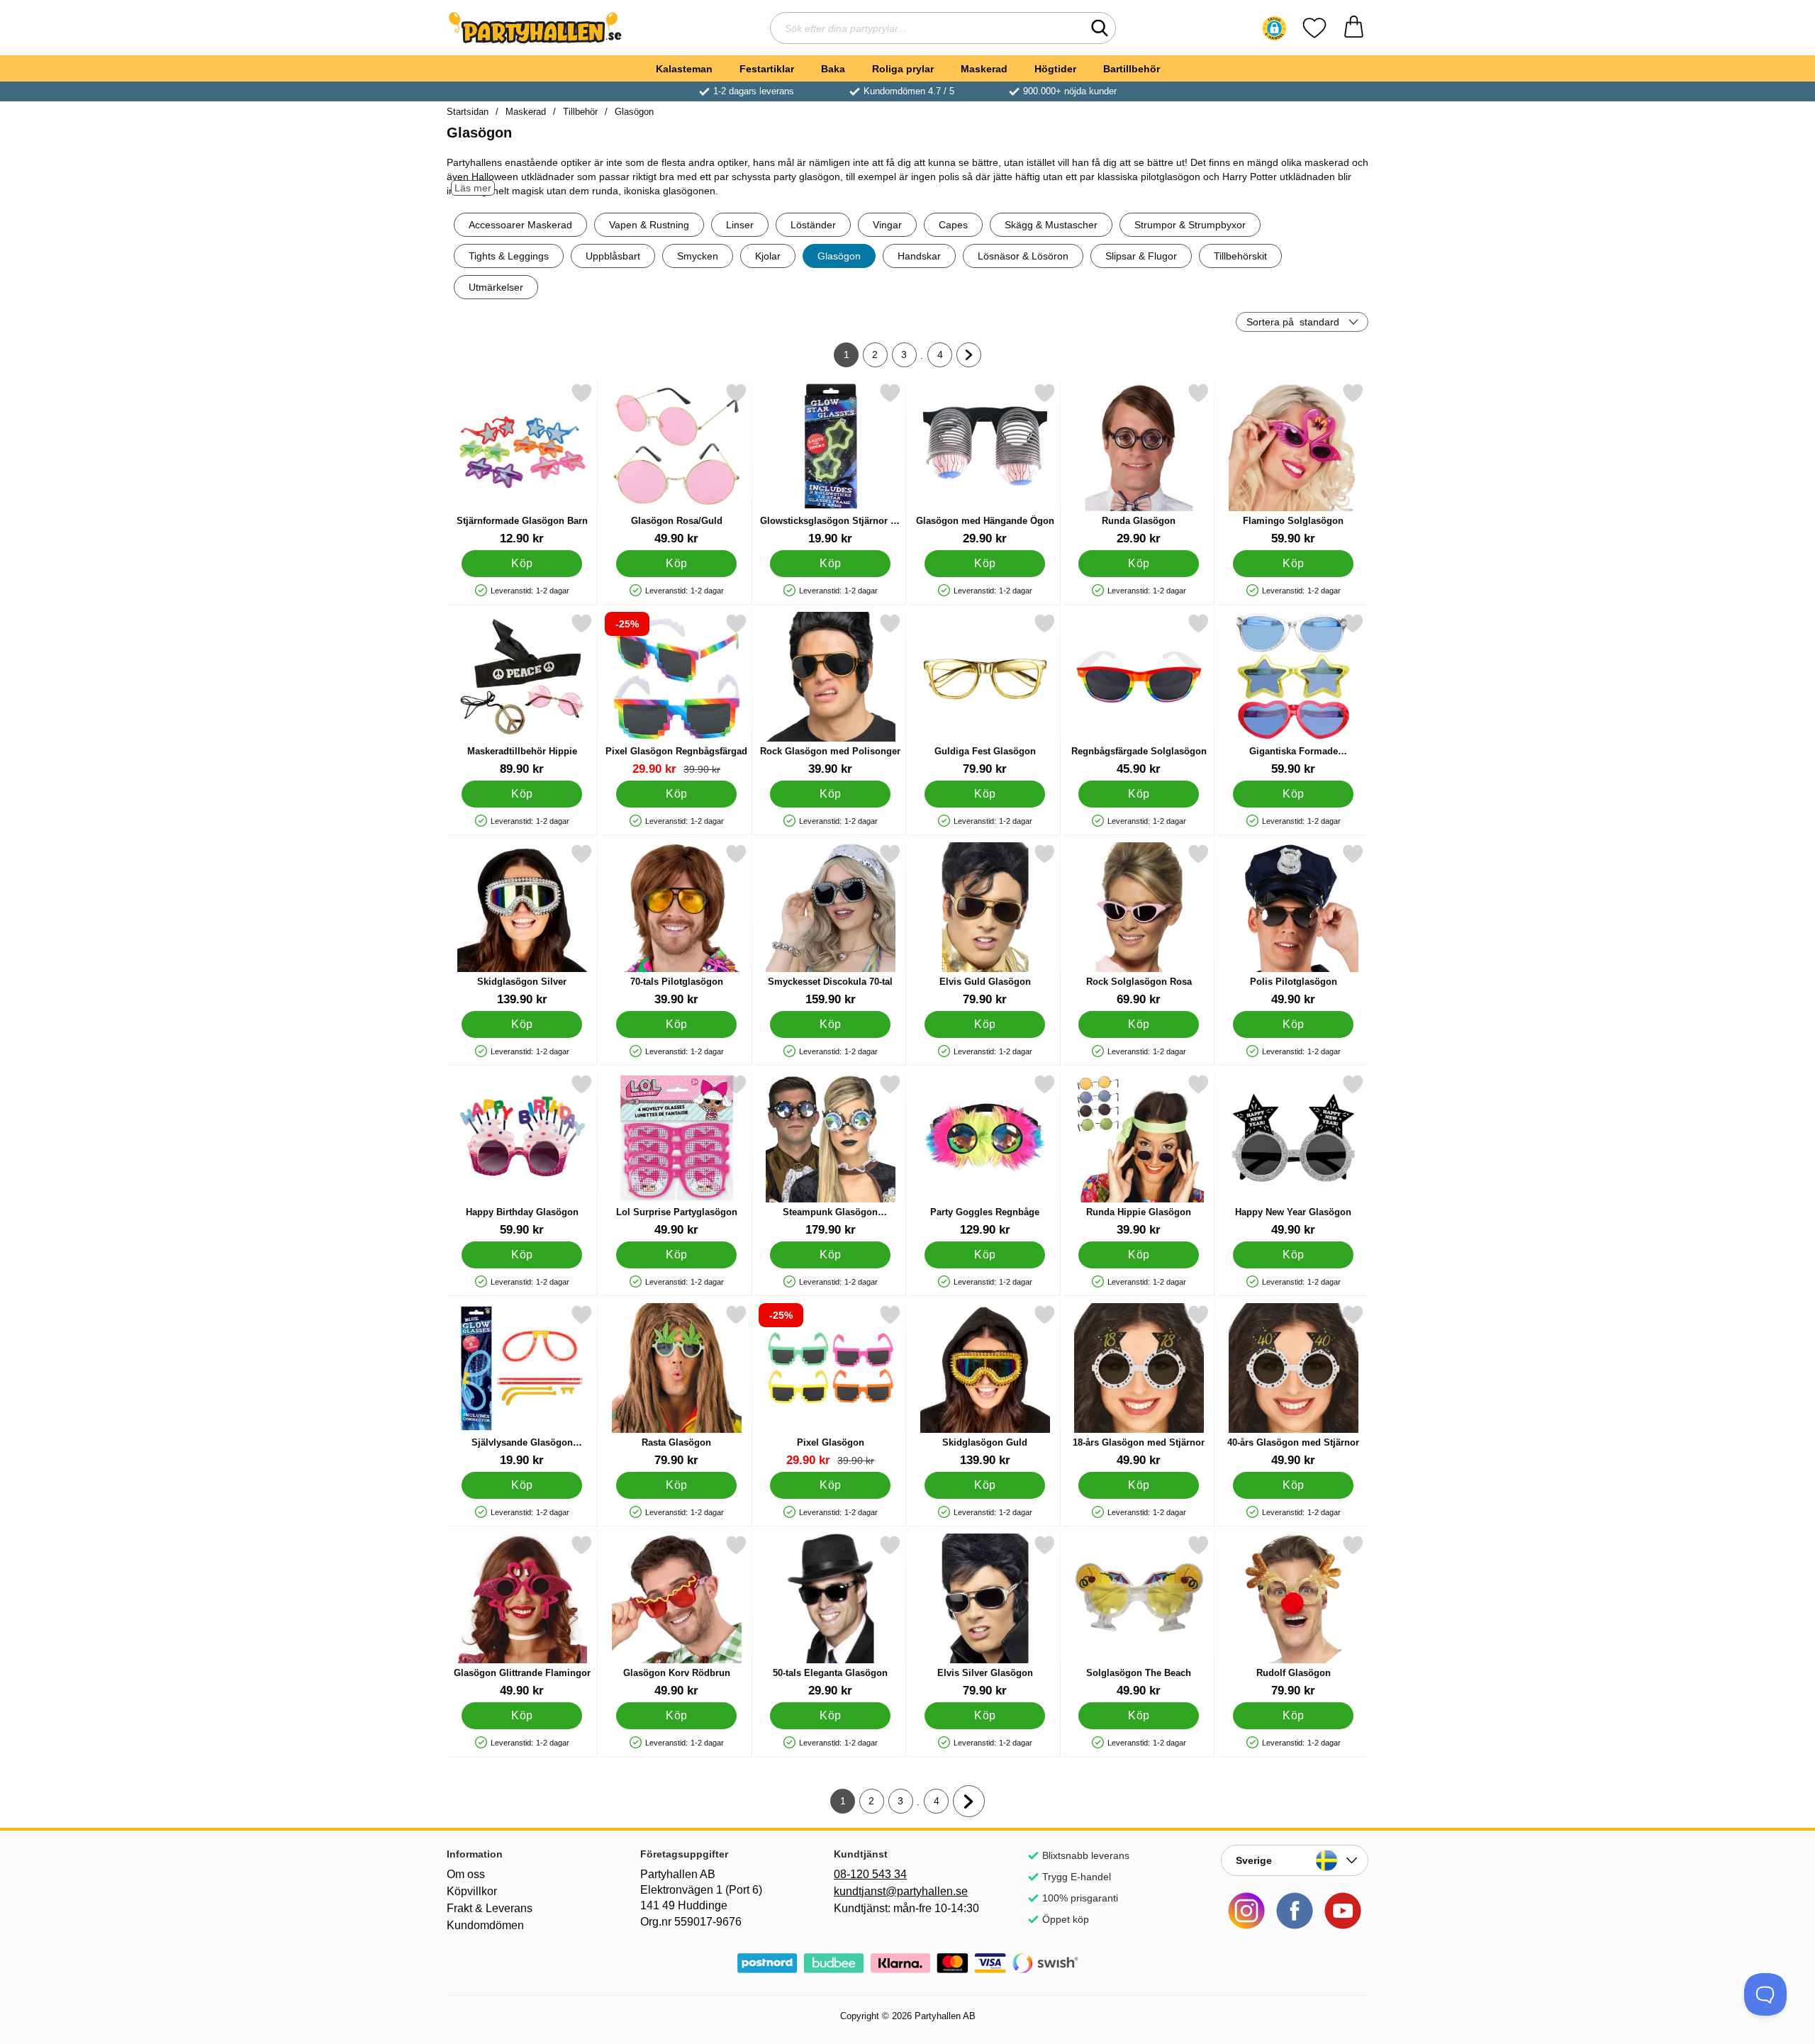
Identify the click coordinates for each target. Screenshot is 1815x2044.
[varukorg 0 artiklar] (1354, 28)
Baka (833, 69)
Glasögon (634, 112)
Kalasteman (684, 69)
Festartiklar (767, 69)
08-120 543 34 (870, 1874)
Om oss (466, 1874)
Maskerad (984, 69)
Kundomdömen (485, 1925)
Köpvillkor (472, 1891)
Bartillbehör (1132, 69)
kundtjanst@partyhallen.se (901, 1891)
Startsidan (468, 112)
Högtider (1055, 69)
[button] (1274, 28)
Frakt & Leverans (490, 1908)
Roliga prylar (903, 69)
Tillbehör (580, 112)
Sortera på (1293, 322)
